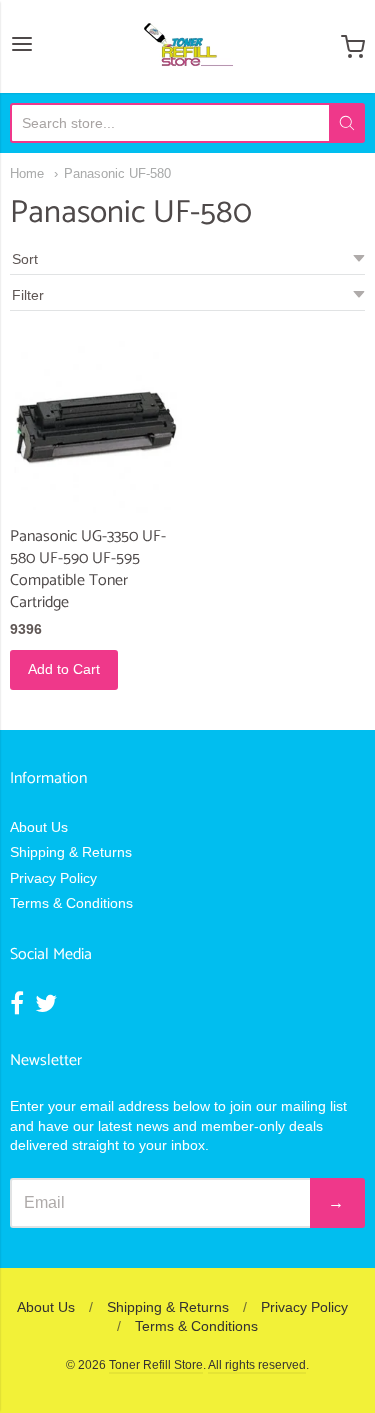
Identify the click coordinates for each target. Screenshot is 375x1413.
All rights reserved (257, 1365)
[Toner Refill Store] (187, 46)
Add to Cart (64, 669)
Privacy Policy (53, 878)
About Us (39, 827)
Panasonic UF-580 (117, 173)
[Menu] (22, 46)
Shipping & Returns (71, 852)
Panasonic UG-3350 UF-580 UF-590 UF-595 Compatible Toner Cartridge (88, 569)
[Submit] (347, 123)
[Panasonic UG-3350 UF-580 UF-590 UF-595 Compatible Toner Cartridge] (96, 427)
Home (27, 173)
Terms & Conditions (71, 903)
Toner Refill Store (156, 1365)
